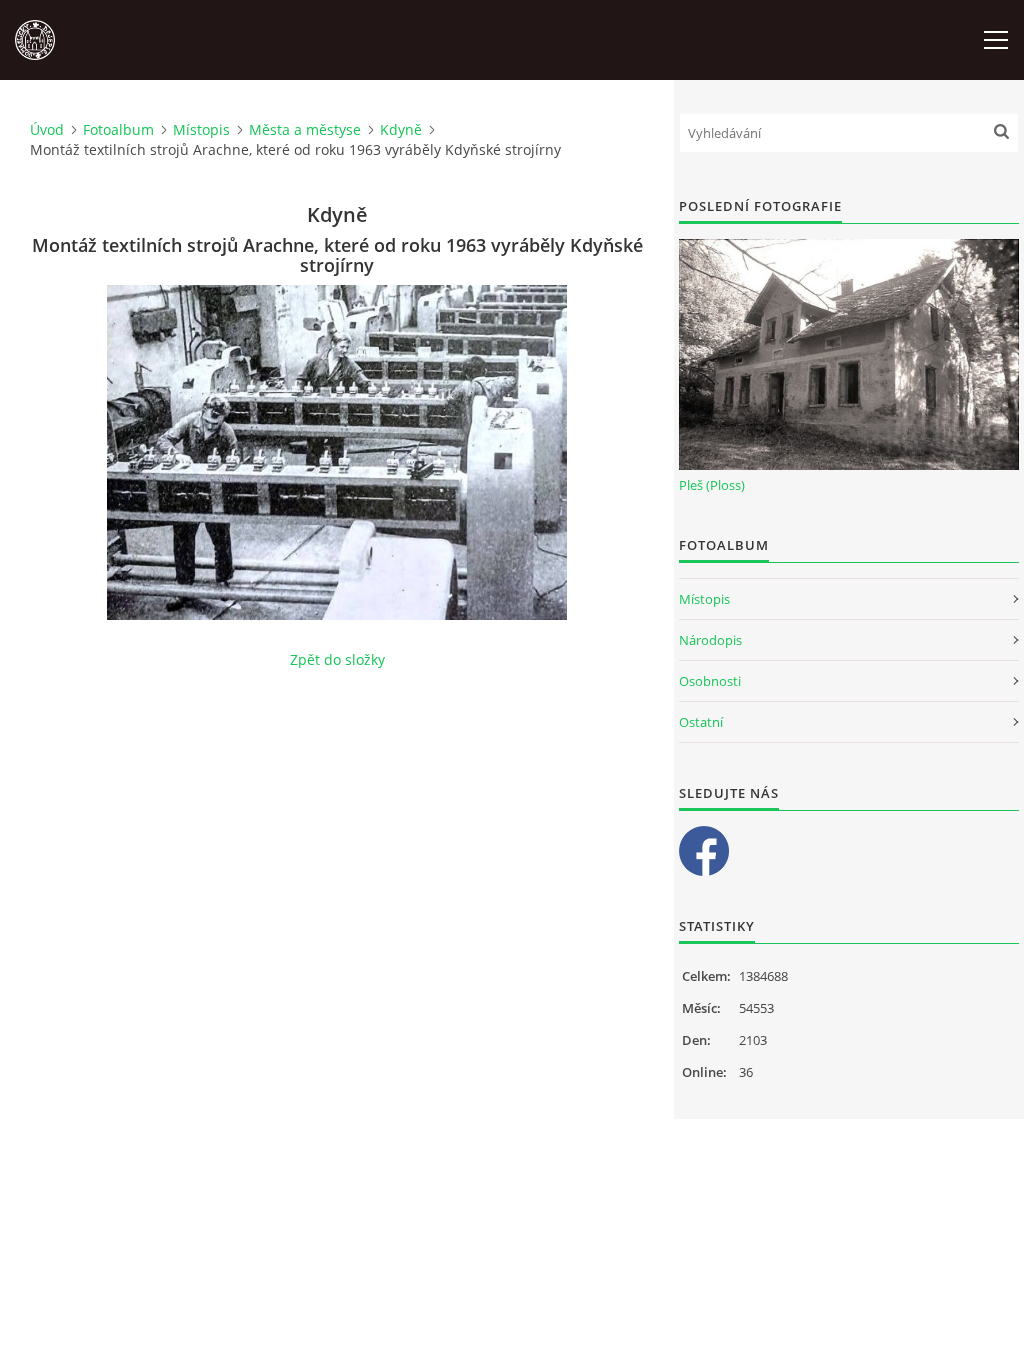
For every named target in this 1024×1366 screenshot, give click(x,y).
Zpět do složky (337, 659)
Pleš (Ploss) (712, 485)
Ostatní (701, 722)
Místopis (201, 129)
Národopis (710, 640)
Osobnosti (710, 681)
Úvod (47, 129)
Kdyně (401, 129)
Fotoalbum (118, 129)
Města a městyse (305, 129)
